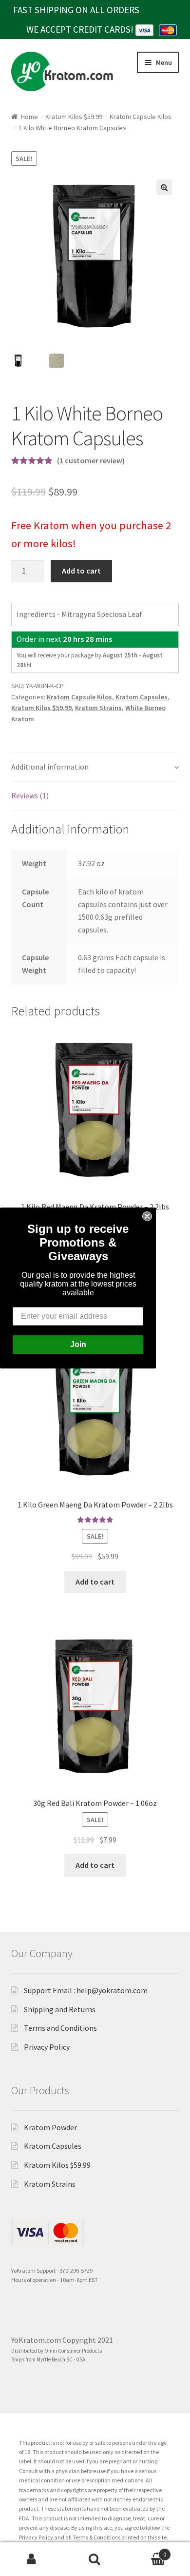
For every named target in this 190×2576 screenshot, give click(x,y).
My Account (32, 2559)
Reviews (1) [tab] (30, 795)
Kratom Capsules (142, 697)
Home (29, 117)
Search (95, 2559)
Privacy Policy (47, 2047)
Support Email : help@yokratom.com (86, 1990)
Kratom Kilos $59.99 (74, 117)
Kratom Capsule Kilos (141, 117)
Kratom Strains (98, 708)
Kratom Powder (50, 2127)
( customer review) (91, 460)
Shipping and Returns (60, 2009)
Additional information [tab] (50, 767)
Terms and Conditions (60, 2028)
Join (78, 1344)
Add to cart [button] (95, 1582)
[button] (164, 187)
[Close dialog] (147, 1216)
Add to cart (81, 571)
